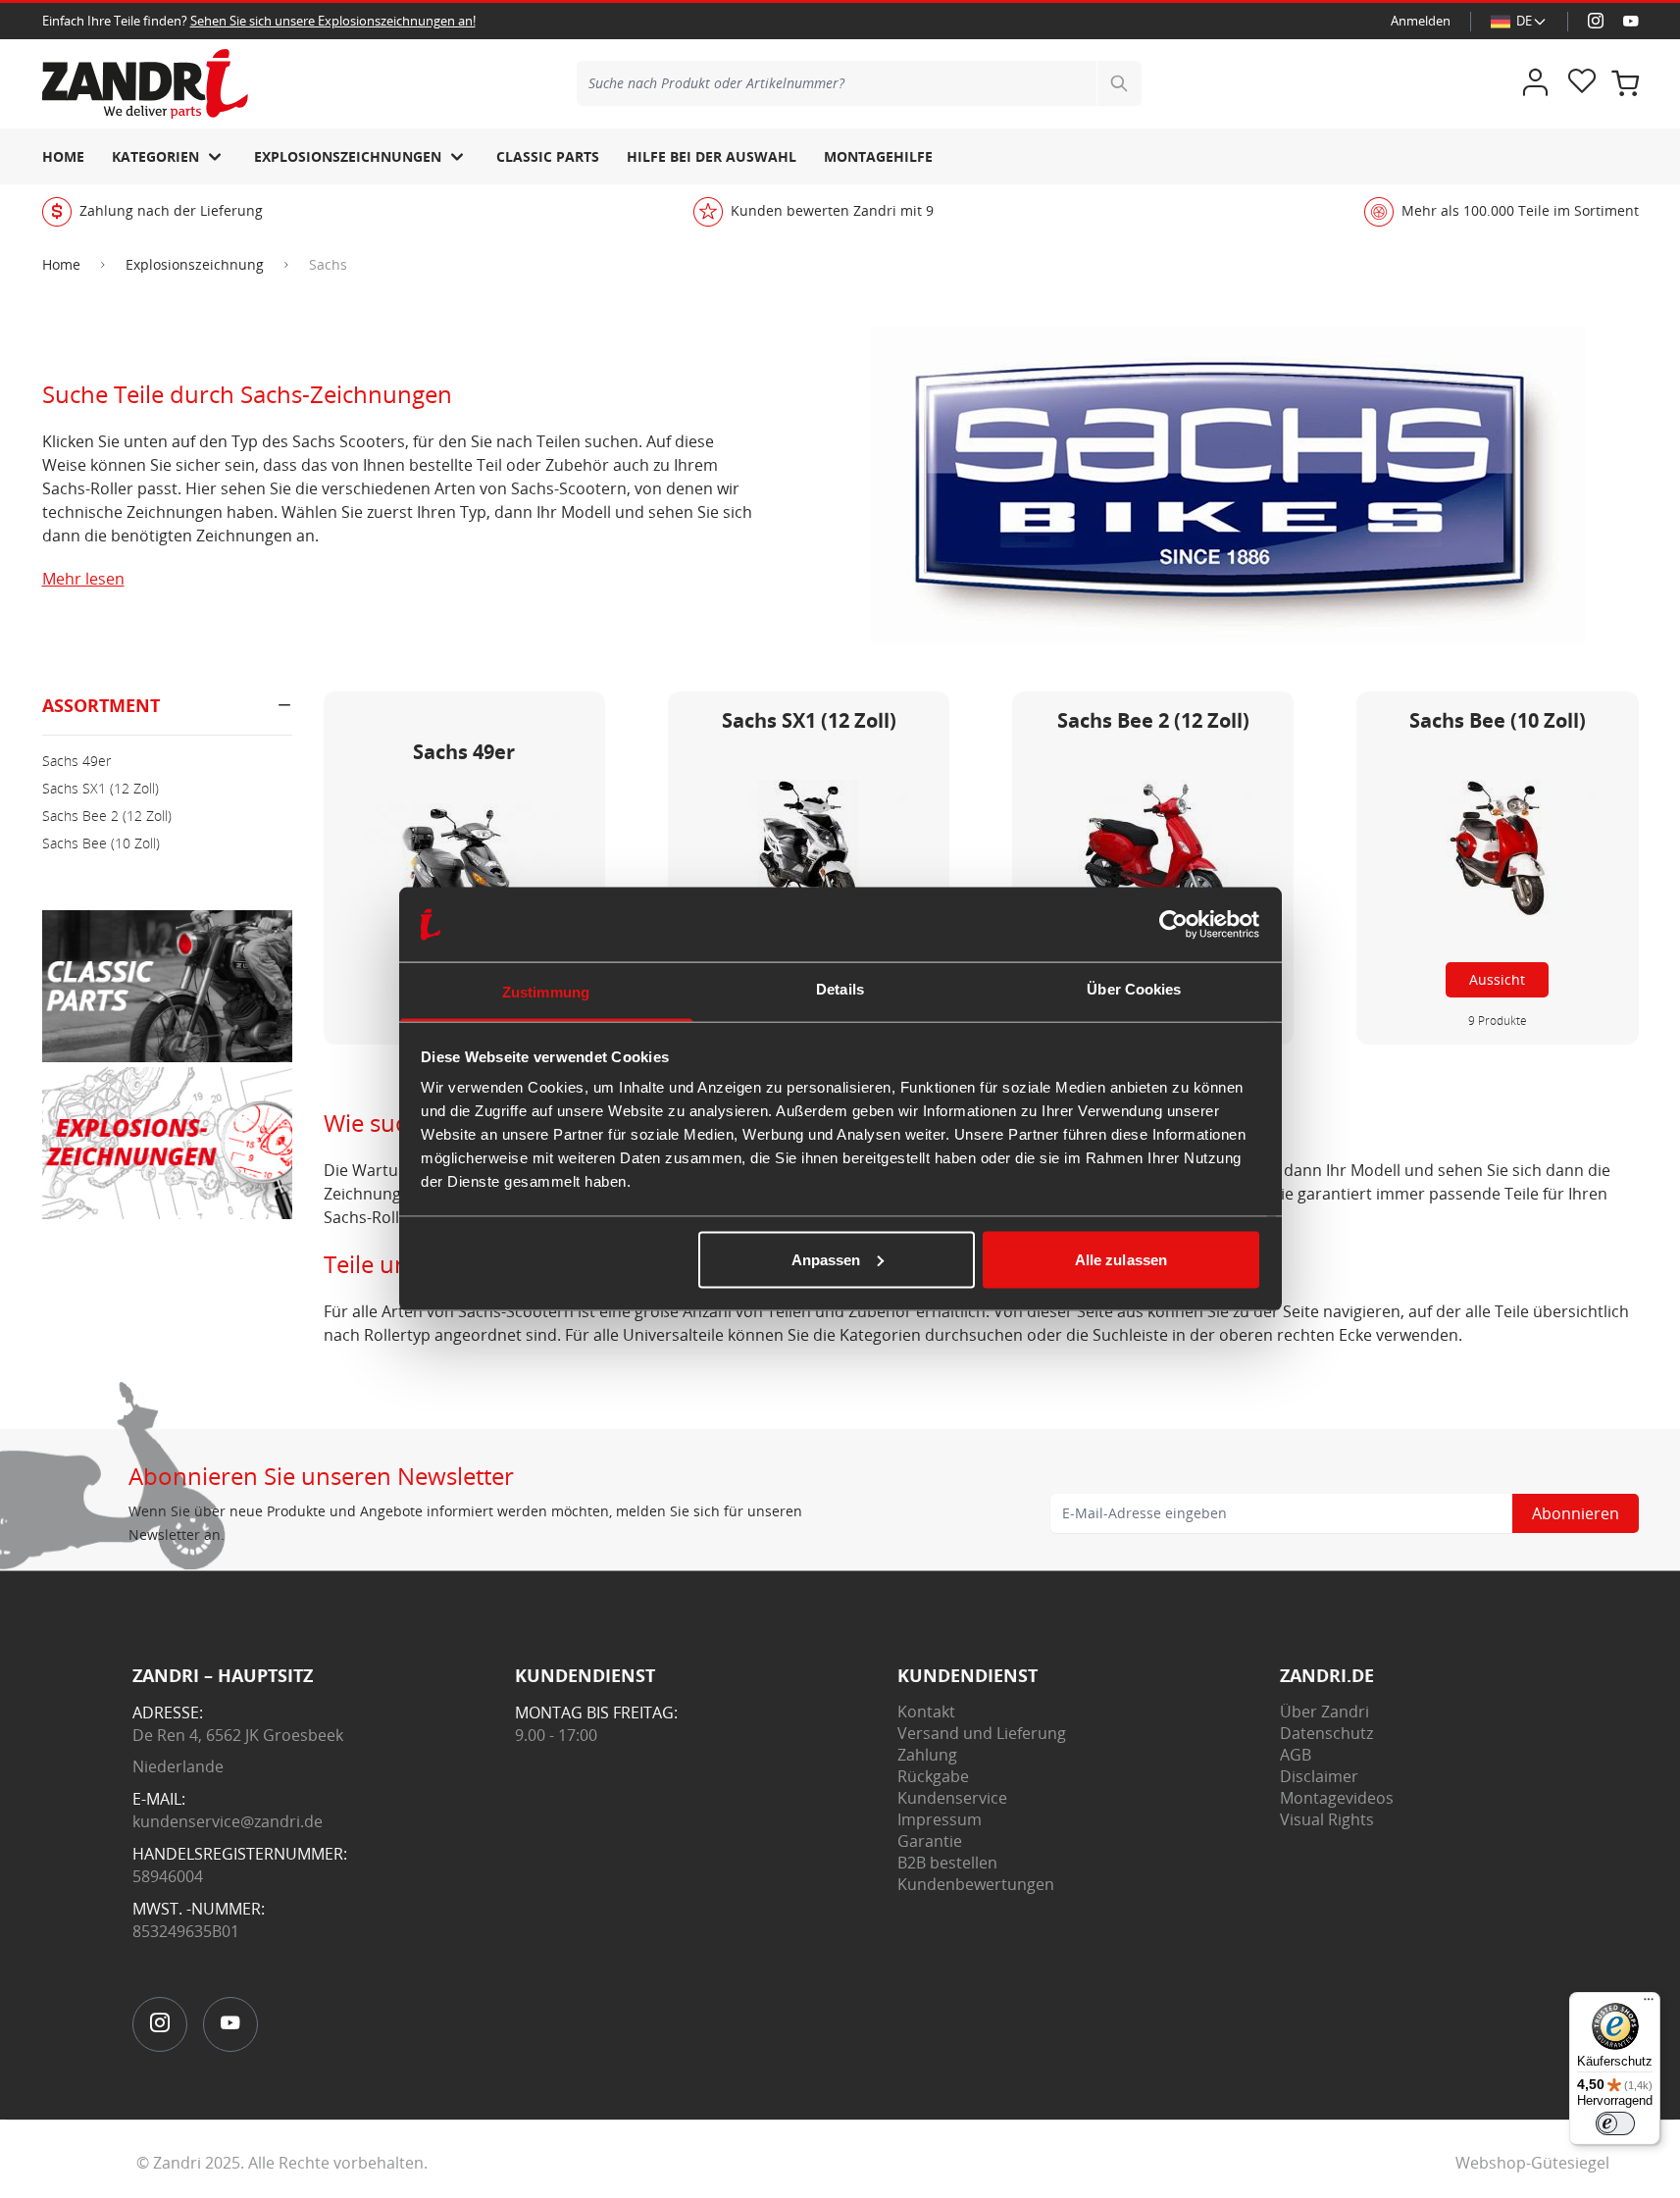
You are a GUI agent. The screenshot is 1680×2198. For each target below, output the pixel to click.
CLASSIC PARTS (548, 156)
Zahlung (927, 1755)
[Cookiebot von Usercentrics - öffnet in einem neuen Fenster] (1173, 925)
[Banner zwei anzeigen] (167, 1144)
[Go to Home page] (145, 84)
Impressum (940, 1819)
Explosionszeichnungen (348, 156)
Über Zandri (1324, 1712)
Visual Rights (1327, 1819)
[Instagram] (1596, 22)
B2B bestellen (947, 1863)
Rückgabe (933, 1776)
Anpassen (826, 1259)
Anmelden (1421, 21)
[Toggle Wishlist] (1582, 83)
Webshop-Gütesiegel (1532, 2163)
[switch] (1615, 2123)
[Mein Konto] (1535, 83)
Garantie (930, 1841)
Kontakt (926, 1712)
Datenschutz (1326, 1733)
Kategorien (155, 156)
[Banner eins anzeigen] (167, 987)
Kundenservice (952, 1798)
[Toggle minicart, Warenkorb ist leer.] (1625, 84)
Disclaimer (1319, 1776)
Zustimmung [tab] (546, 992)
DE (1524, 21)
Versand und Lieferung (982, 1733)
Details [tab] (840, 989)
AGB (1296, 1755)
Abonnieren (1576, 1513)
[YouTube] (1631, 22)
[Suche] (1119, 83)
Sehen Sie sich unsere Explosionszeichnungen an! (333, 21)
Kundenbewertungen (976, 1884)
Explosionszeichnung (195, 264)
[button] (167, 714)
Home (63, 156)
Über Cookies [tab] (1134, 989)
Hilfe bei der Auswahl (712, 156)
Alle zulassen (1121, 1259)
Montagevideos (1337, 1798)
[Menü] (1649, 2004)
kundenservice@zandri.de (228, 1821)
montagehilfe (878, 156)
